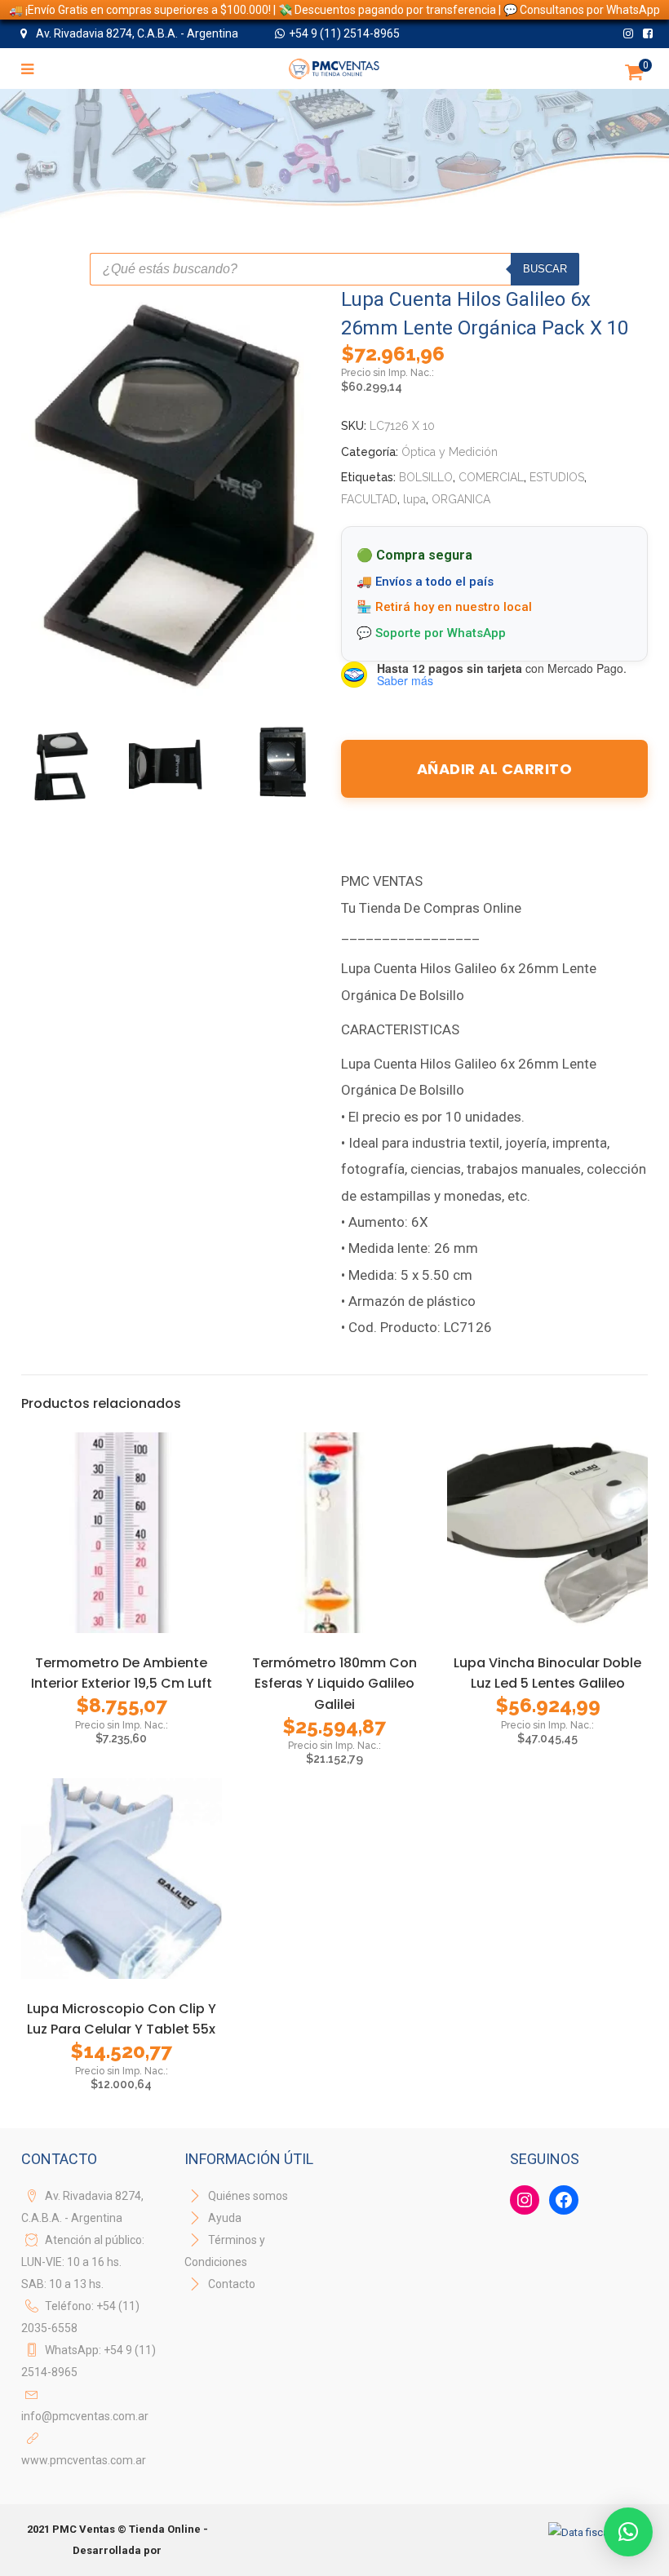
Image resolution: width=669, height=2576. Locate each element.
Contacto (232, 2284)
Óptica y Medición (450, 452)
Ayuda (224, 2218)
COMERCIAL (491, 477)
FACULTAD (369, 499)
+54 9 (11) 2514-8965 (344, 33)
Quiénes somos (247, 2196)
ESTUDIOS (557, 477)
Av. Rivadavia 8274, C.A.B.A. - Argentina (136, 33)
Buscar (545, 269)
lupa (414, 499)
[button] (628, 2532)
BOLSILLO (426, 477)
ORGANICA (461, 499)
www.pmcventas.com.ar (84, 2460)
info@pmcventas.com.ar (85, 2416)
